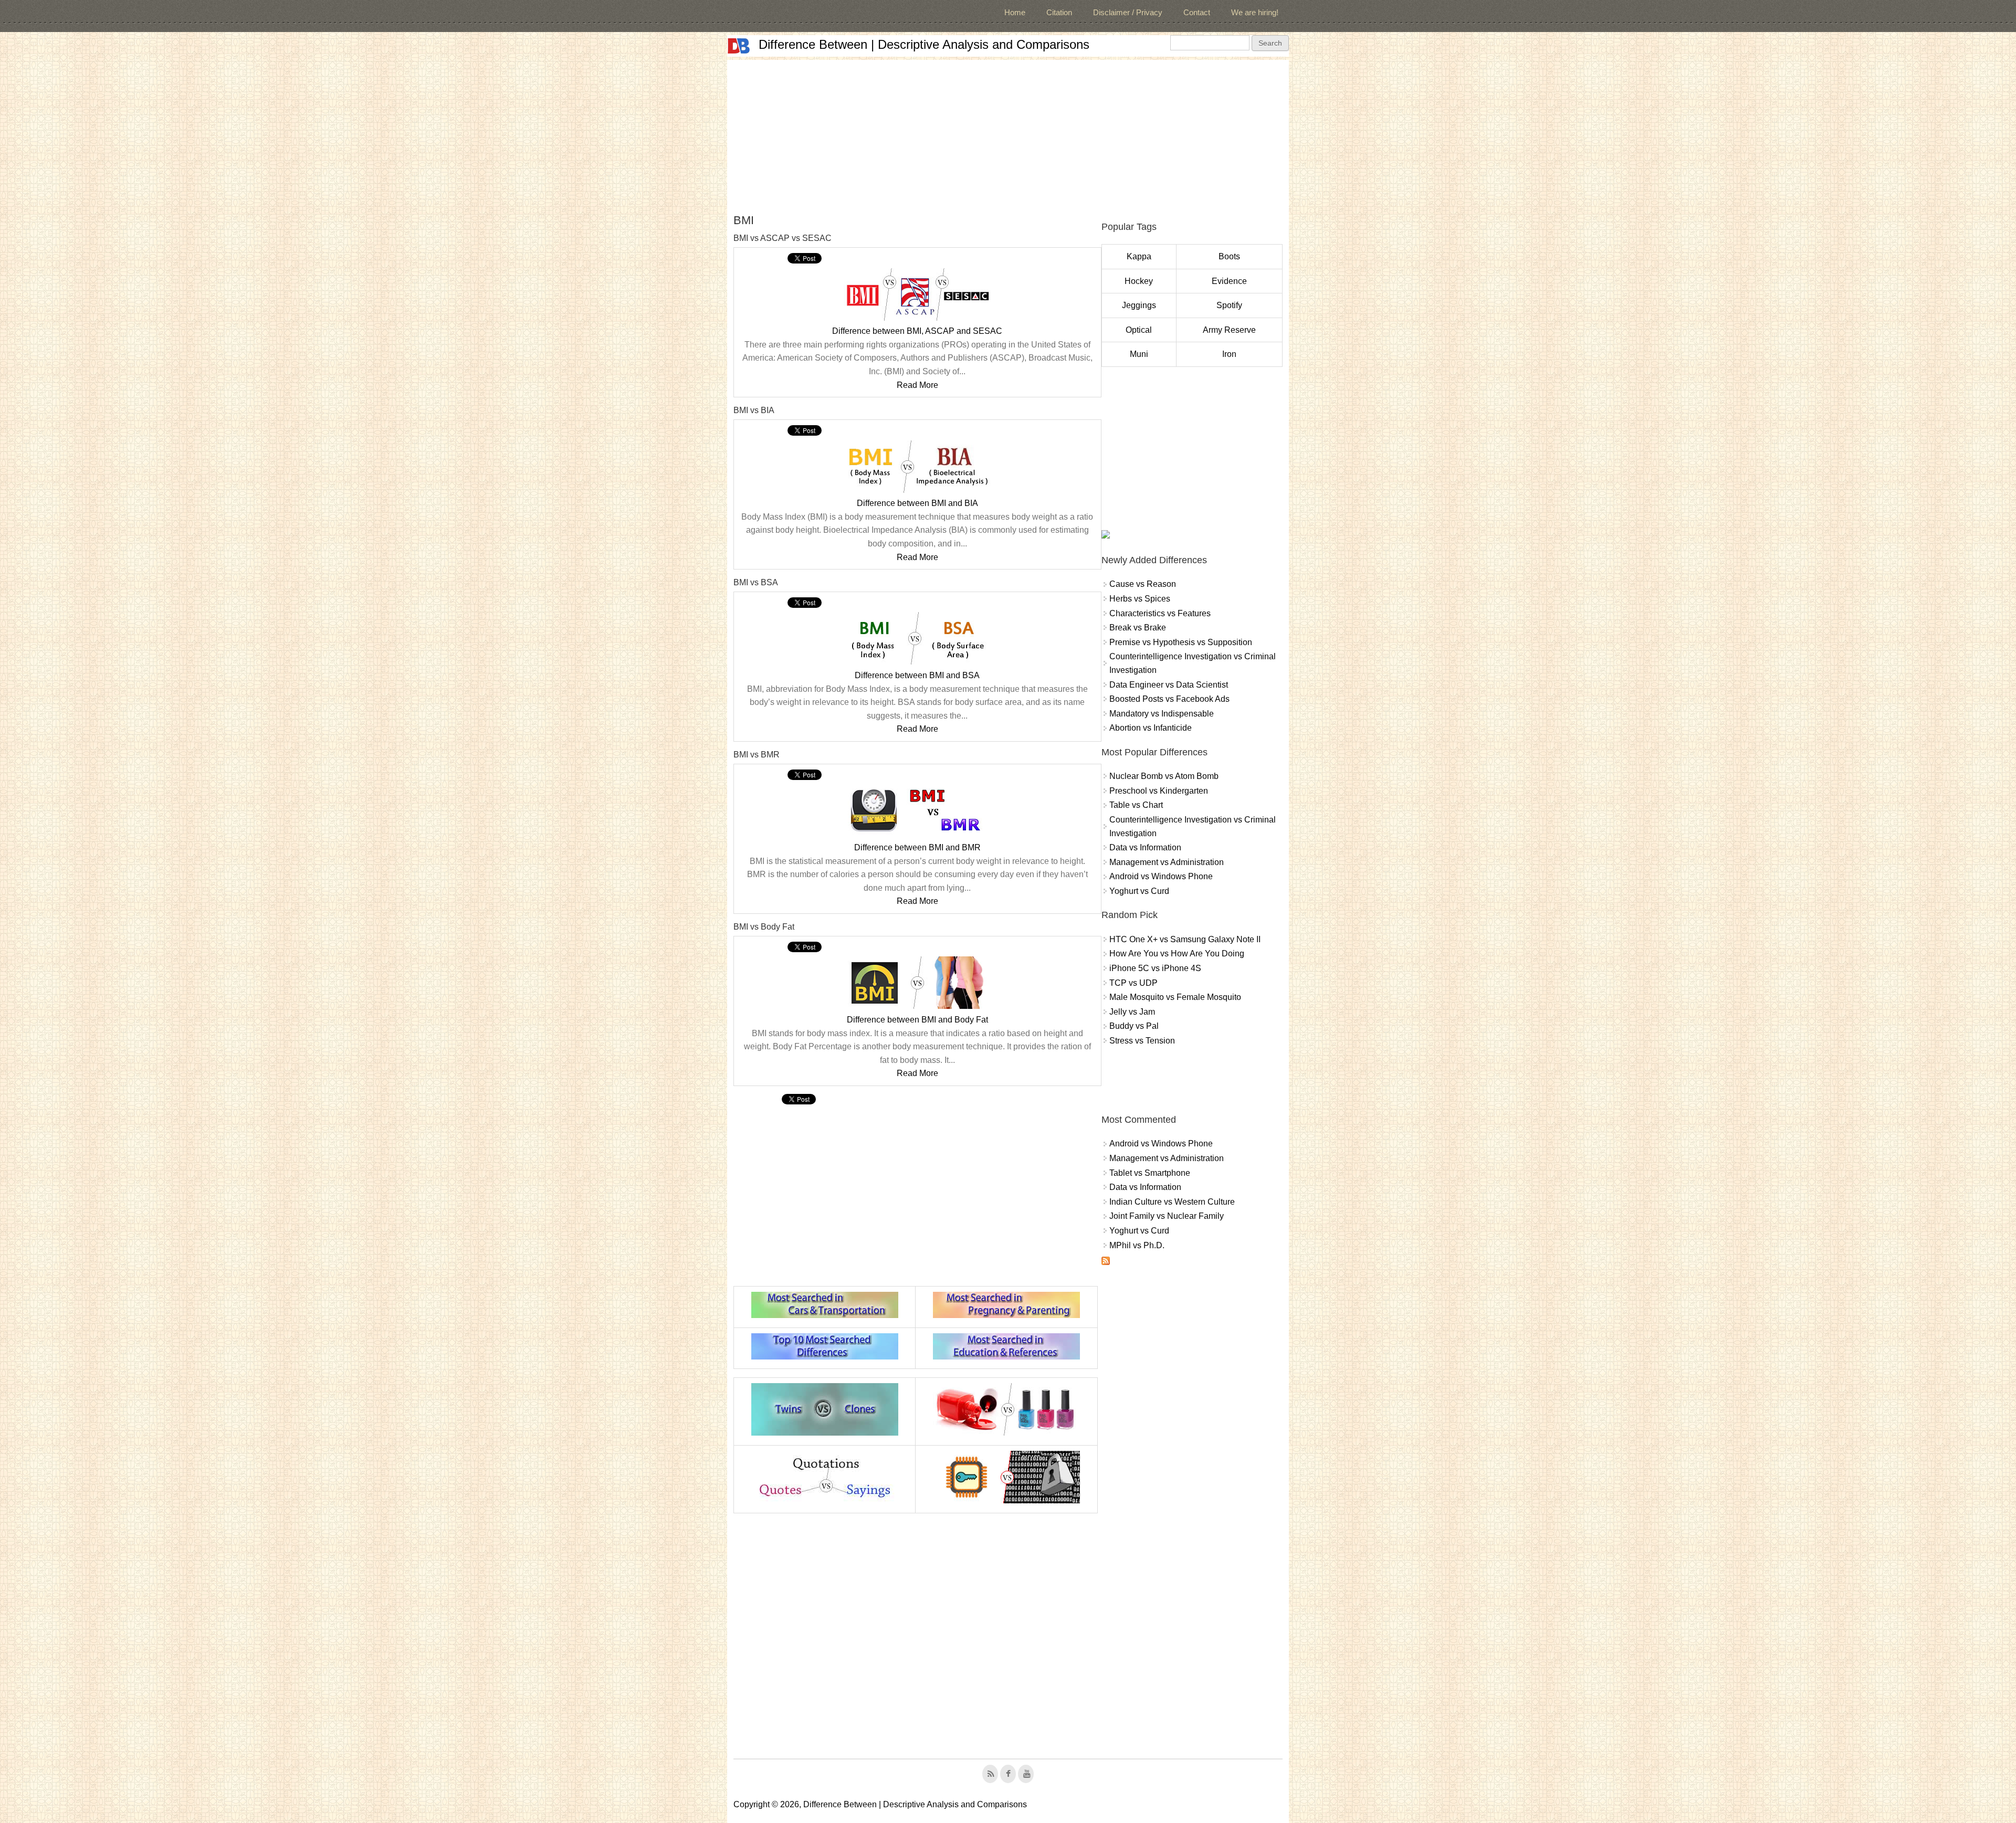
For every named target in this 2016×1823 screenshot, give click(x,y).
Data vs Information (1145, 847)
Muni (1139, 354)
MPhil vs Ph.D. (1137, 1245)
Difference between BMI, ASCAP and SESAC (917, 331)
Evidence (1229, 281)
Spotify (1229, 305)
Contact (1197, 12)
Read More (917, 385)
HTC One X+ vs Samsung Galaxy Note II (1185, 939)
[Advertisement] (1008, 133)
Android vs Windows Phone (1161, 876)
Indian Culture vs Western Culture (1172, 1202)
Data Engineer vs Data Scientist (1169, 685)
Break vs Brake (1138, 628)
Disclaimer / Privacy (1128, 12)
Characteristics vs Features (1160, 613)
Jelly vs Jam (1132, 1012)
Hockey (1139, 281)
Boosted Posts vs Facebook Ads (1169, 699)
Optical (1139, 330)
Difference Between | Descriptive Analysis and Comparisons (924, 44)
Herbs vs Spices (1140, 599)
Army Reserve (1229, 330)
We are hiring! (1255, 12)
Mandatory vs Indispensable (1162, 714)
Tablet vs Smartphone (1150, 1173)
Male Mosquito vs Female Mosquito (1175, 997)
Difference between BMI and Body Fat (917, 1020)
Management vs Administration (1167, 862)
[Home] (739, 46)
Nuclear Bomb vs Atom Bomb (1164, 776)
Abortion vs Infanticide (1151, 728)
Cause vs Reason (1143, 584)
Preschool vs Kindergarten (1159, 791)
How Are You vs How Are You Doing (1177, 953)
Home (1015, 12)
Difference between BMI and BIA (917, 503)
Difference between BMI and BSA (917, 675)
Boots (1229, 256)
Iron (1229, 354)
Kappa (1139, 256)
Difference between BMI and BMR (917, 847)
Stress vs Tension (1142, 1041)
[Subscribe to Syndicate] (1106, 1262)
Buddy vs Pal (1134, 1026)
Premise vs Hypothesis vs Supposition (1181, 642)
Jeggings (1139, 305)
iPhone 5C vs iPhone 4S (1155, 968)
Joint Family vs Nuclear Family (1167, 1216)
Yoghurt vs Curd (1139, 891)
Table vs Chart (1136, 805)
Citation (1059, 12)
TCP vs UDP (1133, 983)
